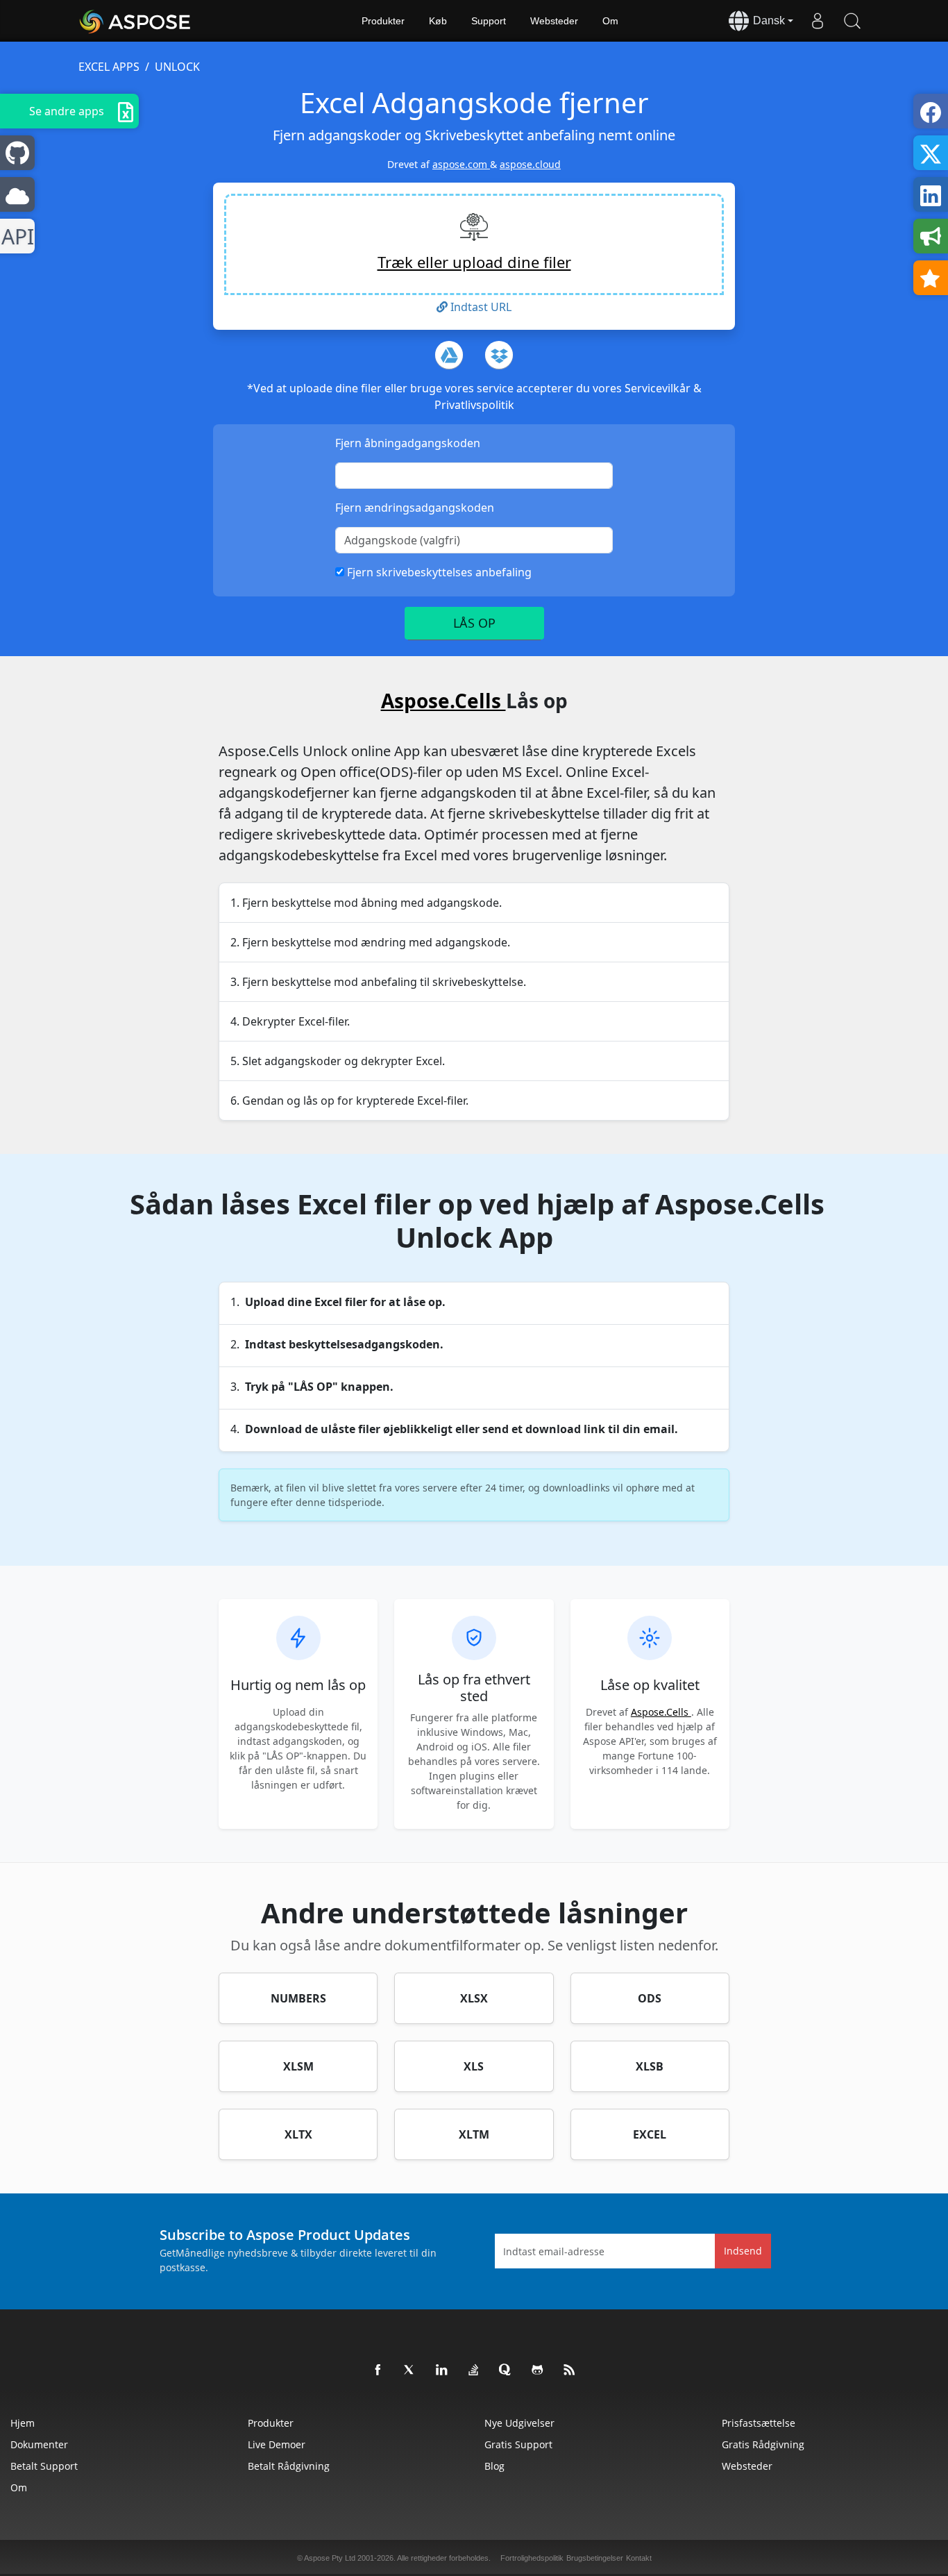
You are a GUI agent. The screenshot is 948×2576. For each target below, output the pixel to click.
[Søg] (852, 21)
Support (489, 21)
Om (610, 21)
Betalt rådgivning (289, 2466)
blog (494, 2466)
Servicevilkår (659, 388)
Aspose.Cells (443, 701)
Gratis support (518, 2444)
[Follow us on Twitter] (410, 2370)
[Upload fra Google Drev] (449, 355)
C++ (15, 236)
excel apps (109, 67)
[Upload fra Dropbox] (499, 355)
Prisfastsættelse (759, 2423)
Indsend (743, 2251)
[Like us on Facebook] (378, 2370)
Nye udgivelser (519, 2423)
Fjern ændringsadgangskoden (415, 508)
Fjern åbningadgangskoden (408, 443)
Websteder (554, 21)
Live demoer (277, 2444)
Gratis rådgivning (763, 2444)
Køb (438, 21)
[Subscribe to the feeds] (570, 2370)
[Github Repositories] (538, 2370)
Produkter (383, 21)
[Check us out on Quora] (506, 2370)
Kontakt (639, 2558)
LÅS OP (474, 623)
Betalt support (44, 2466)
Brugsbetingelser (595, 2558)
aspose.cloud (530, 164)
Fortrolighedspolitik (532, 2558)
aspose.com (461, 164)
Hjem (23, 2423)
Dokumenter (39, 2444)
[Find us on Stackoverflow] (474, 2370)
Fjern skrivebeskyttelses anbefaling (438, 572)
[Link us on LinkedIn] (442, 2370)
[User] (818, 21)
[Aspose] (136, 21)
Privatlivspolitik (474, 405)
